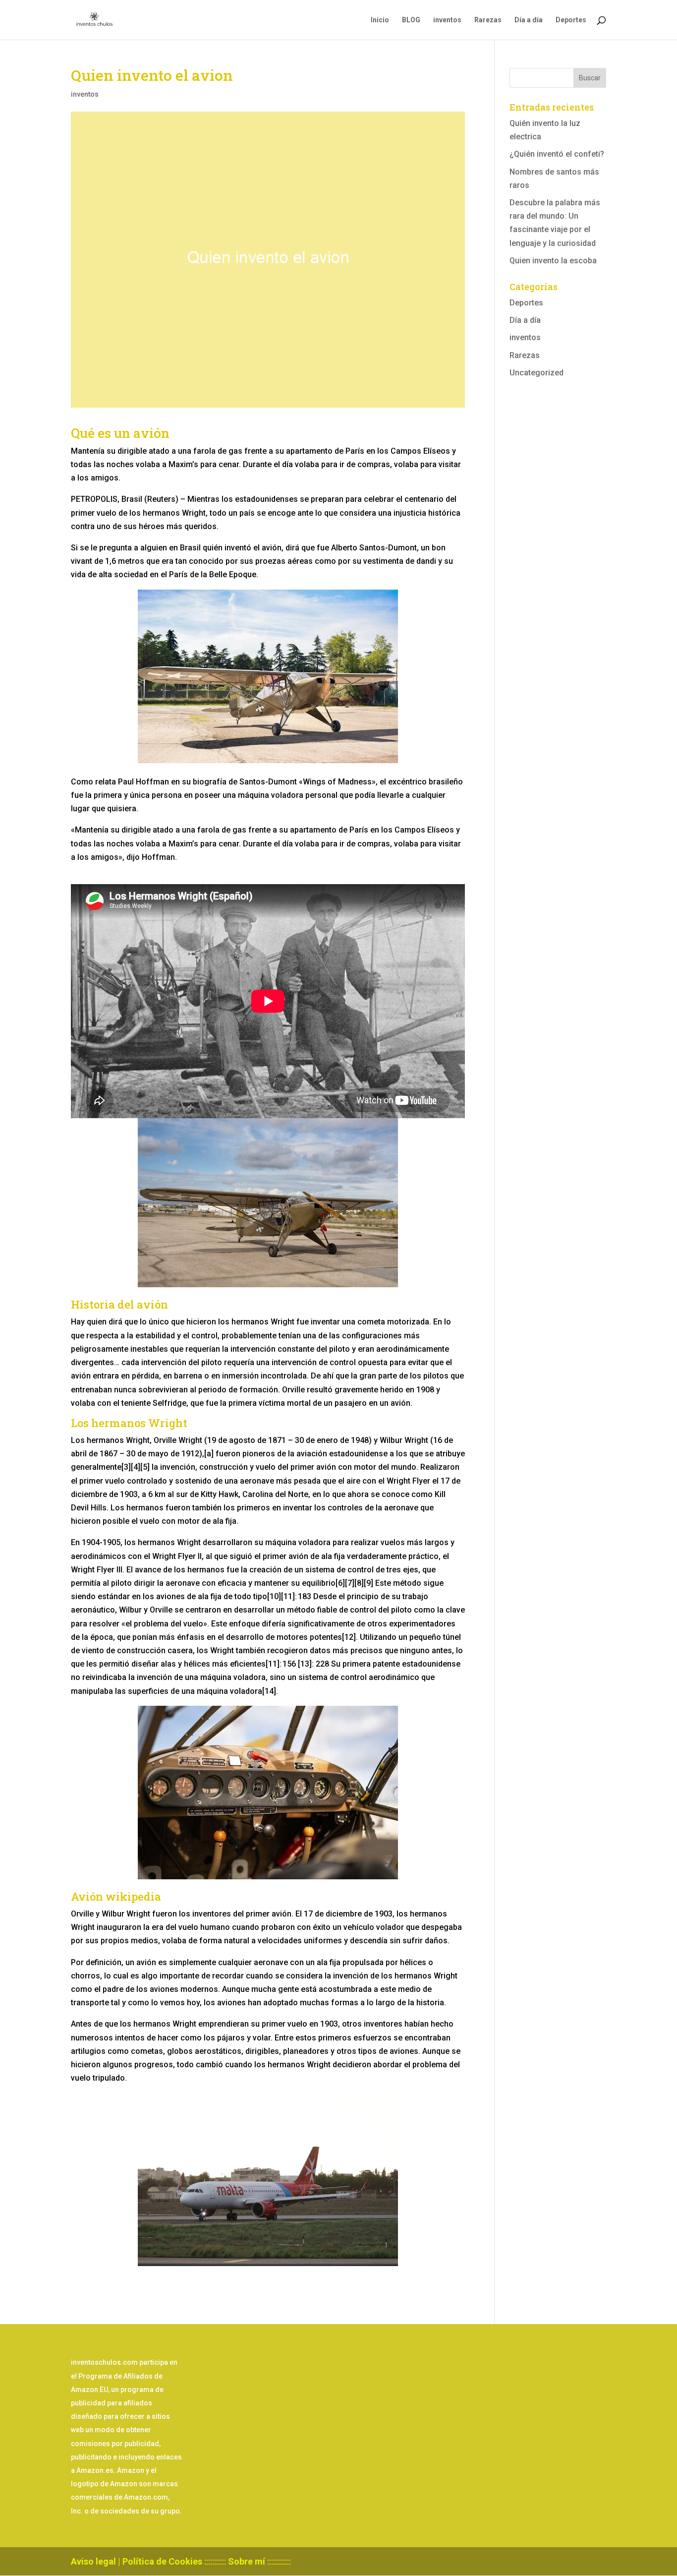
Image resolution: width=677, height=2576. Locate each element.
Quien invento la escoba (553, 261)
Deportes (571, 20)
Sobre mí (247, 2561)
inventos (447, 20)
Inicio (380, 20)
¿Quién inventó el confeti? (557, 154)
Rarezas (488, 20)
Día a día (529, 20)
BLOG (411, 20)
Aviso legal (93, 2561)
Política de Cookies (162, 2561)
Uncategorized (536, 373)
